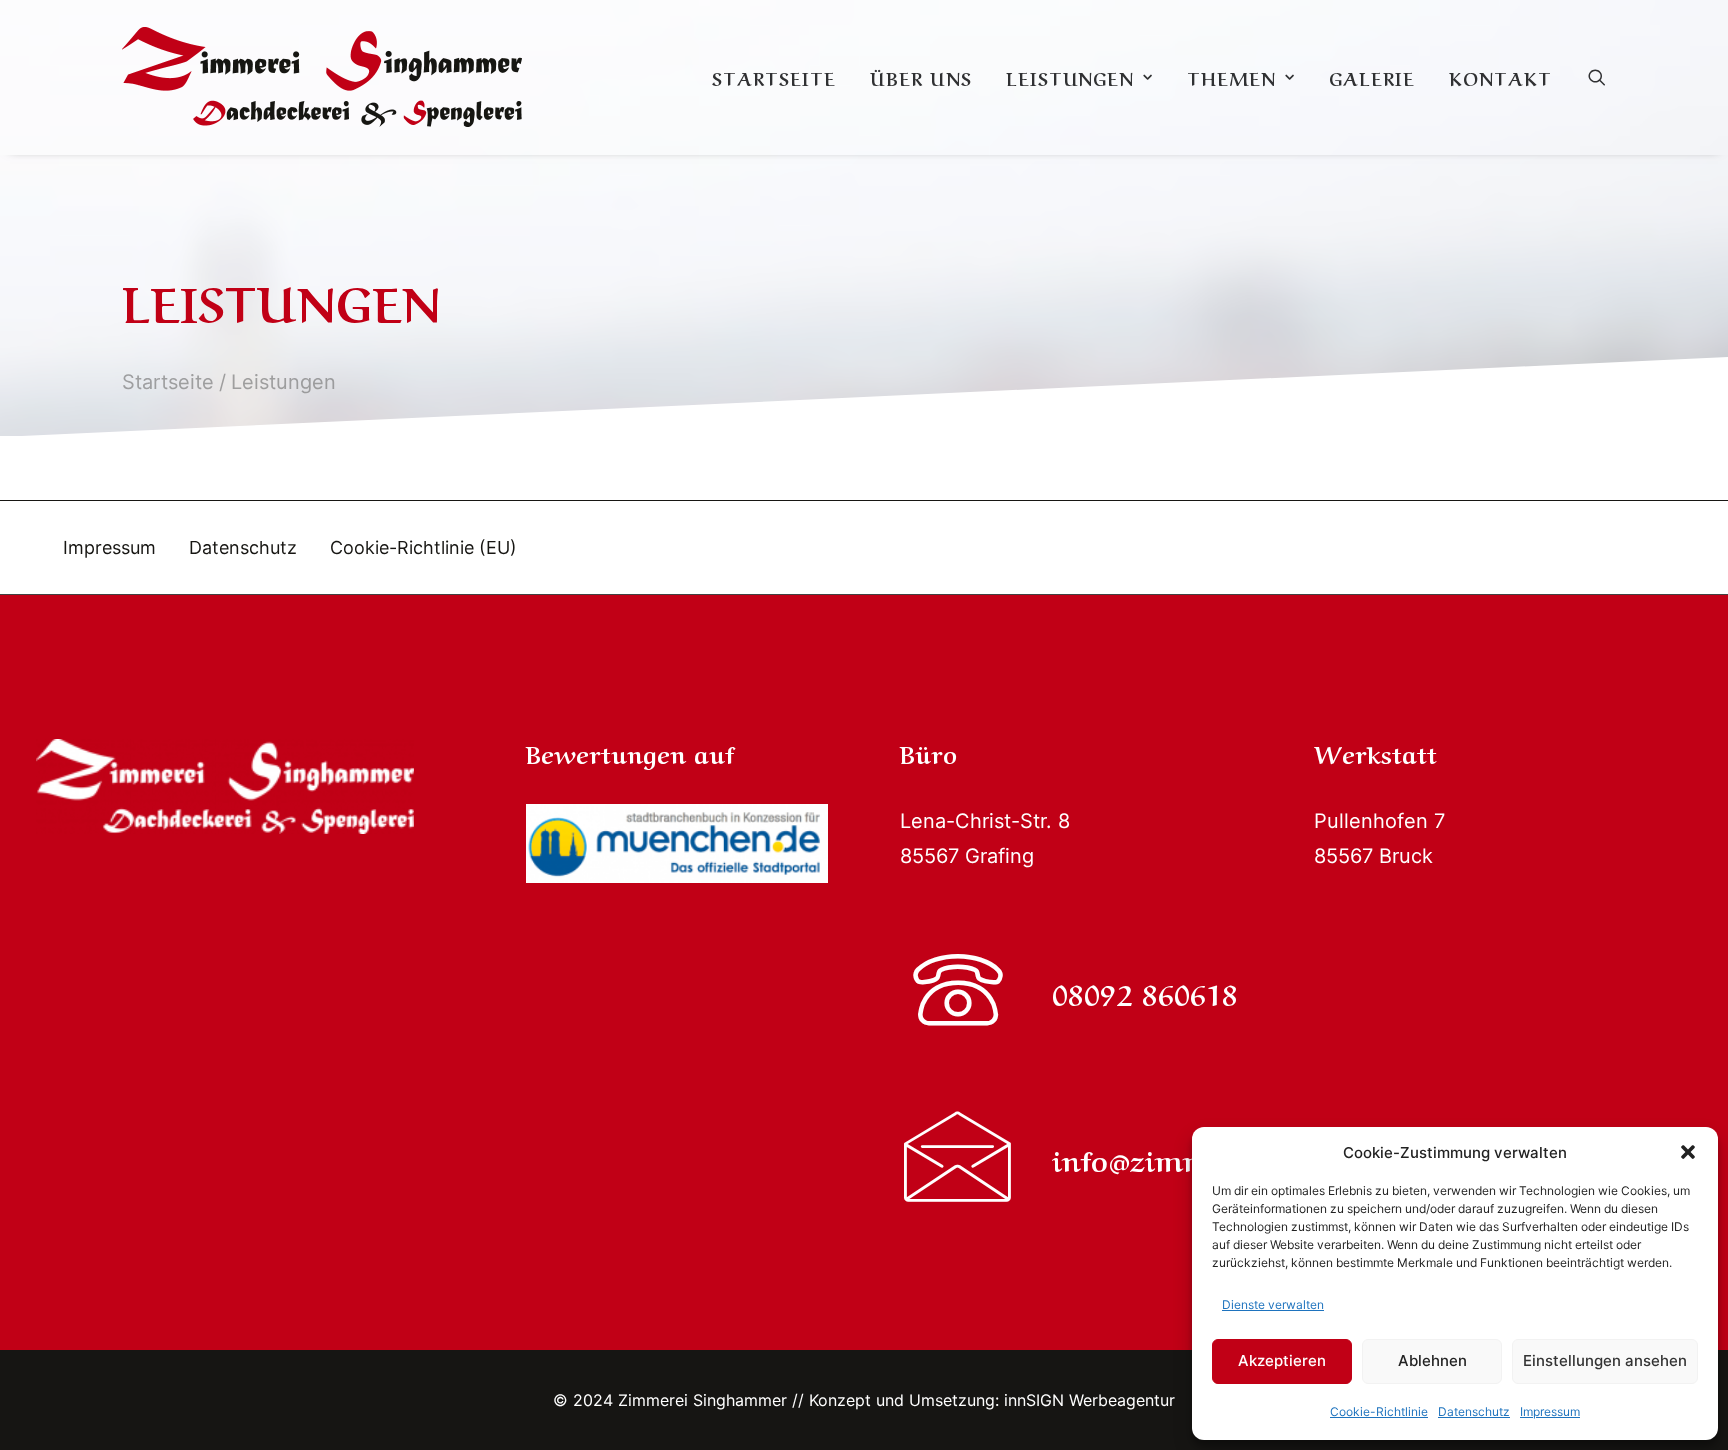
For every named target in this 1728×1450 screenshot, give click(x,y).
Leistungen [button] (1070, 77)
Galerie (1372, 77)
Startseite (774, 77)
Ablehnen (1432, 1360)
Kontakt (1500, 77)
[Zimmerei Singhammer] (322, 77)
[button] (1688, 1152)
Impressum (1550, 1411)
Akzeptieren (1282, 1360)
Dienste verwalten (1273, 1304)
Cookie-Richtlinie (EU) (423, 547)
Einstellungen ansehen (1605, 1360)
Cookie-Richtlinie (1379, 1411)
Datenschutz (1474, 1411)
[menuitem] (774, 77)
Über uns (921, 77)
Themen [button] (1231, 77)
